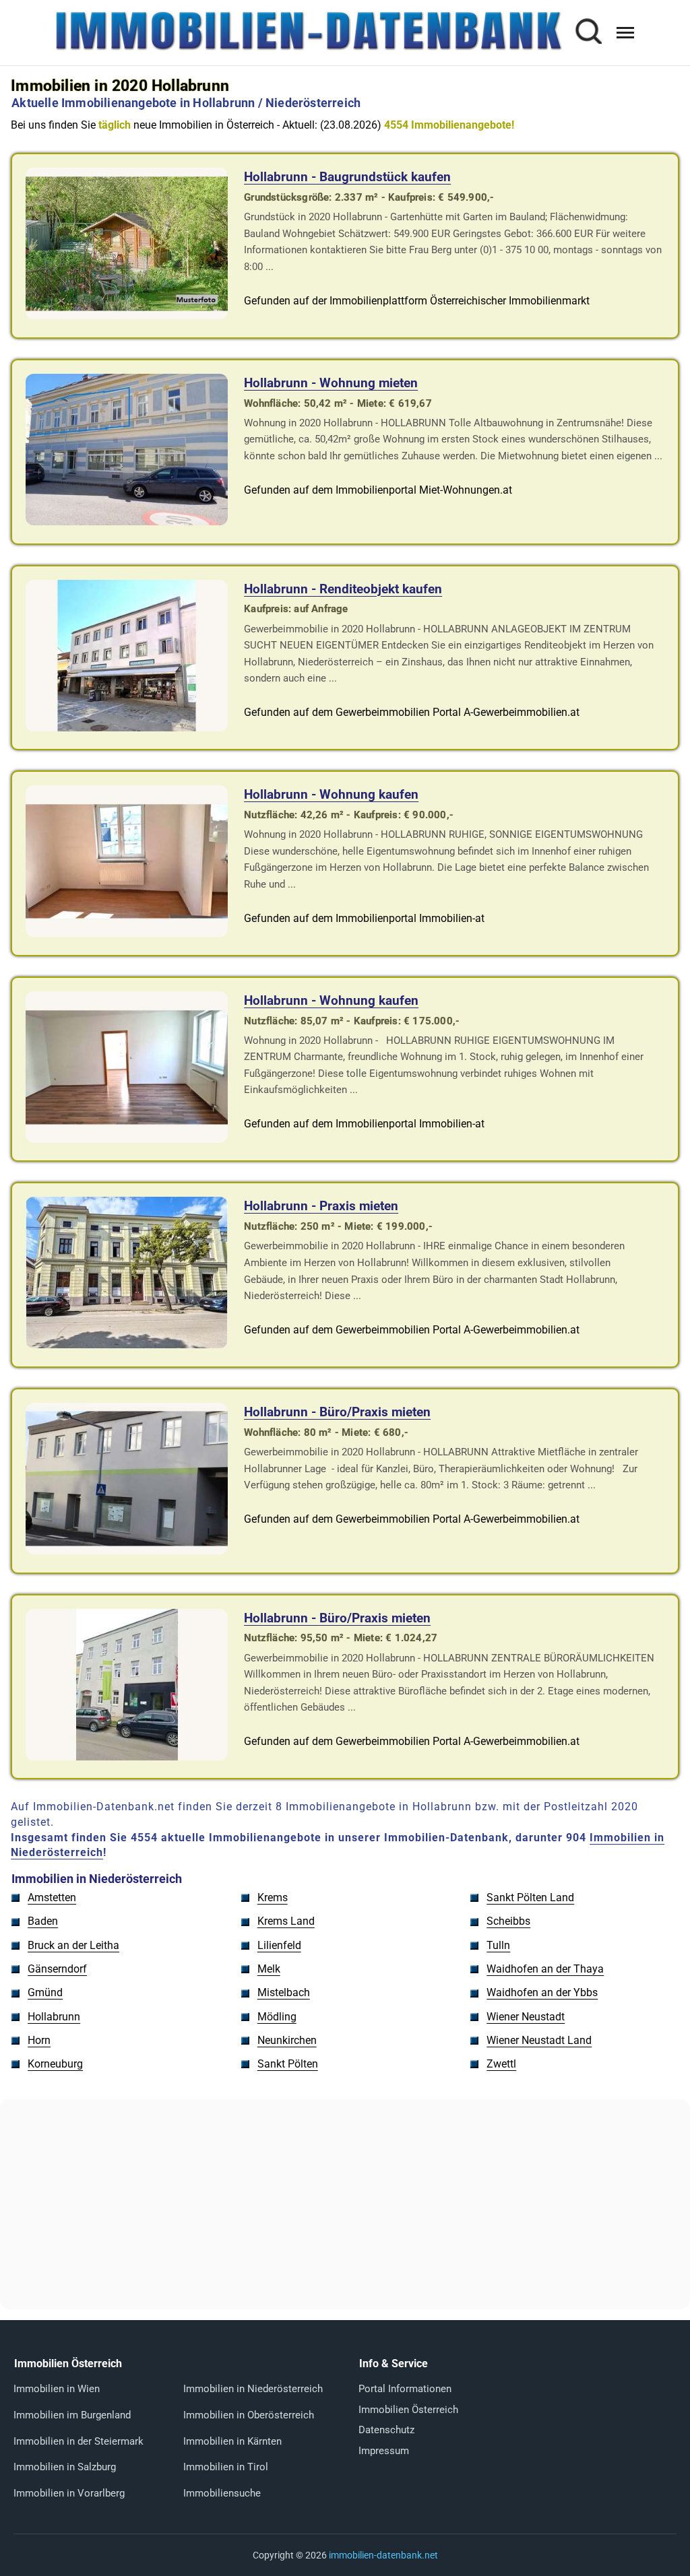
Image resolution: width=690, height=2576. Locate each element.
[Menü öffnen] (625, 33)
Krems (273, 1897)
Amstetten (52, 1897)
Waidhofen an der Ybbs (542, 1992)
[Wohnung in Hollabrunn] (127, 522)
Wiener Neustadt (526, 2017)
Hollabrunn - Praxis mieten (321, 1206)
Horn (39, 2040)
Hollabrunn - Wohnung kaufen (331, 794)
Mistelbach (284, 1992)
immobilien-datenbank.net (383, 2555)
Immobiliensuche (222, 2493)
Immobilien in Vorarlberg (69, 2493)
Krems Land (286, 1921)
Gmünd (45, 1992)
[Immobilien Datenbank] (308, 49)
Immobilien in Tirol (226, 2467)
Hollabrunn (54, 2017)
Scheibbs (508, 1921)
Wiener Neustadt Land (539, 2040)
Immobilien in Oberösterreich (249, 2415)
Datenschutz (386, 2430)
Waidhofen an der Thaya (545, 1969)
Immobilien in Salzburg (65, 2467)
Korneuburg (55, 2064)
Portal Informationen (405, 2389)
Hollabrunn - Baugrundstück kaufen (347, 177)
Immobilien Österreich (408, 2410)
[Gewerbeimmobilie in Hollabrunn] (127, 728)
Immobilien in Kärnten (232, 2441)
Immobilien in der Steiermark (79, 2441)
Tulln (498, 1945)
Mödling (277, 2017)
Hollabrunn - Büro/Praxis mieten (337, 1412)
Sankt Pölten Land (530, 1897)
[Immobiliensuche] (588, 33)
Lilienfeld (279, 1945)
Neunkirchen (287, 2040)
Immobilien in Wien (57, 2389)
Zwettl (501, 2064)
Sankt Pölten (288, 2064)
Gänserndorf (57, 1969)
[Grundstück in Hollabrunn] (127, 316)
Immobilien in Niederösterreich (253, 2389)
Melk (269, 1969)
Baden (43, 1921)
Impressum (384, 2451)
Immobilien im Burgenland (72, 2415)
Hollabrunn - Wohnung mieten (331, 383)
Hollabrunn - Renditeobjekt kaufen (343, 589)
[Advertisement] (345, 2204)
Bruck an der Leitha (73, 1945)
